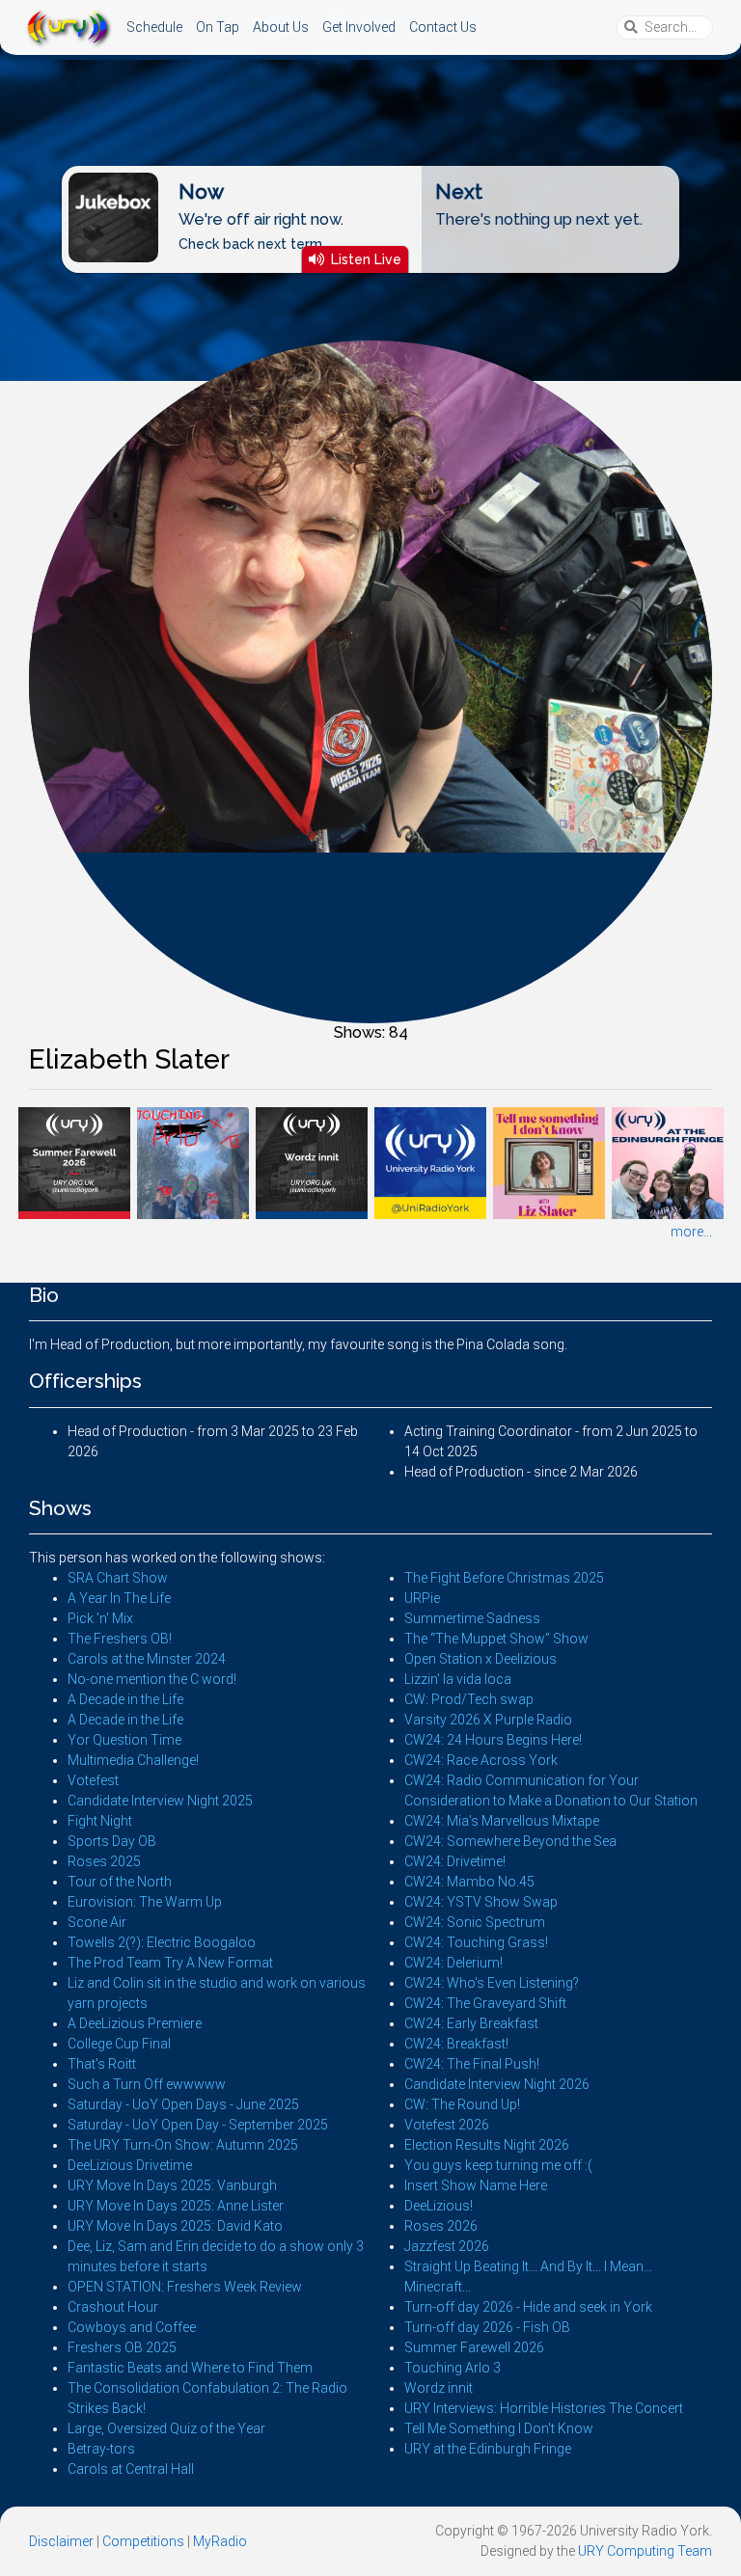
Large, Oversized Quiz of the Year (166, 2428)
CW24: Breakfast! (456, 2044)
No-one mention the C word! (152, 1679)
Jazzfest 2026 (447, 2246)
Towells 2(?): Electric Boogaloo (162, 1942)
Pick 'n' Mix (100, 1618)
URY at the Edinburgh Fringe (488, 2449)
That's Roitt (102, 2064)
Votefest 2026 (447, 2125)
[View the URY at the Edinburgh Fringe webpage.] (667, 1161)
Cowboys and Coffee (132, 2327)
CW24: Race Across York (481, 1760)
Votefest (93, 1780)
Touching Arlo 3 (453, 2368)
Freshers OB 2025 (122, 2347)
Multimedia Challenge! (133, 1760)
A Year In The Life (119, 1598)
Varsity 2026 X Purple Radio (488, 1720)
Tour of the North (120, 1882)
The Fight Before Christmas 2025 (504, 1578)
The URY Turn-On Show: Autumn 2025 (183, 2145)
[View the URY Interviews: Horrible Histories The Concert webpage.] (430, 1161)
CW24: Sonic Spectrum (475, 1922)
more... (691, 1232)
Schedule (154, 27)
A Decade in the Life (125, 1699)
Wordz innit (439, 2388)
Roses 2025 (104, 1861)
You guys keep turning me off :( (498, 2165)
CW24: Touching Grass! (476, 1942)
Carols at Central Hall (131, 2469)
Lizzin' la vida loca (458, 1679)
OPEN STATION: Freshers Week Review (185, 2287)
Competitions (143, 2541)
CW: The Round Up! (462, 2104)
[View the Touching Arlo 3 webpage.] (192, 1161)
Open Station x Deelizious (480, 1659)
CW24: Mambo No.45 (469, 1882)
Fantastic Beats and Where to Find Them (190, 2368)
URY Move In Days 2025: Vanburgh (172, 2185)
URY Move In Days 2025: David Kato (175, 2226)
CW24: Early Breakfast (471, 2023)
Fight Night (100, 1821)
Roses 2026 (441, 2226)
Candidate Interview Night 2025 (160, 1801)
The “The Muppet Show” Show (496, 1639)
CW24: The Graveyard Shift (485, 2003)
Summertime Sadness (472, 1618)
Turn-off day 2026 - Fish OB (487, 2327)
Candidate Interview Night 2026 (497, 2084)
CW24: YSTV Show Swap (481, 1902)
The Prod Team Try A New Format (170, 1963)
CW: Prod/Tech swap (469, 1699)
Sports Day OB (112, 1841)
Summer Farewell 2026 (474, 2347)
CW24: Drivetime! (455, 1861)
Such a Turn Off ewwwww (147, 2084)
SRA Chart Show (118, 1578)
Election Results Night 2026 (487, 2145)
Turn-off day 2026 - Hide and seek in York (528, 2307)
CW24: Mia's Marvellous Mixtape (502, 1821)
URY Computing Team (645, 2551)
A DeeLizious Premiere (135, 2023)
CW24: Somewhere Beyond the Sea (510, 1841)
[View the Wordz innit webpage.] (311, 1161)
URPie (422, 1598)
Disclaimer (61, 2541)
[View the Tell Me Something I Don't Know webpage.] (549, 1161)
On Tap (218, 27)
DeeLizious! (439, 2206)
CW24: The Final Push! (472, 2064)
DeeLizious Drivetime (130, 2165)
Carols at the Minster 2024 (147, 1659)
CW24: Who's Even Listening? (492, 1983)
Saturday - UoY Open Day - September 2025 (198, 2125)
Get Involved (359, 27)
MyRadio (220, 2541)
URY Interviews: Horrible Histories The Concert (544, 2408)
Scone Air (97, 1922)
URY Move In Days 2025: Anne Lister (176, 2206)
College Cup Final (119, 2044)
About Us (281, 27)
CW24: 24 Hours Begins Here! (493, 1740)
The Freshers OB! (120, 1639)
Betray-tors (101, 2449)
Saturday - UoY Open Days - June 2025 (183, 2104)
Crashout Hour (113, 2307)
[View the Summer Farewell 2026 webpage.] (74, 1161)
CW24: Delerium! (453, 1963)
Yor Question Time (124, 1740)
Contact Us (443, 27)
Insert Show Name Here (476, 2185)
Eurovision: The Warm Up (145, 1902)
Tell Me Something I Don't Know (499, 2428)
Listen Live (366, 258)
